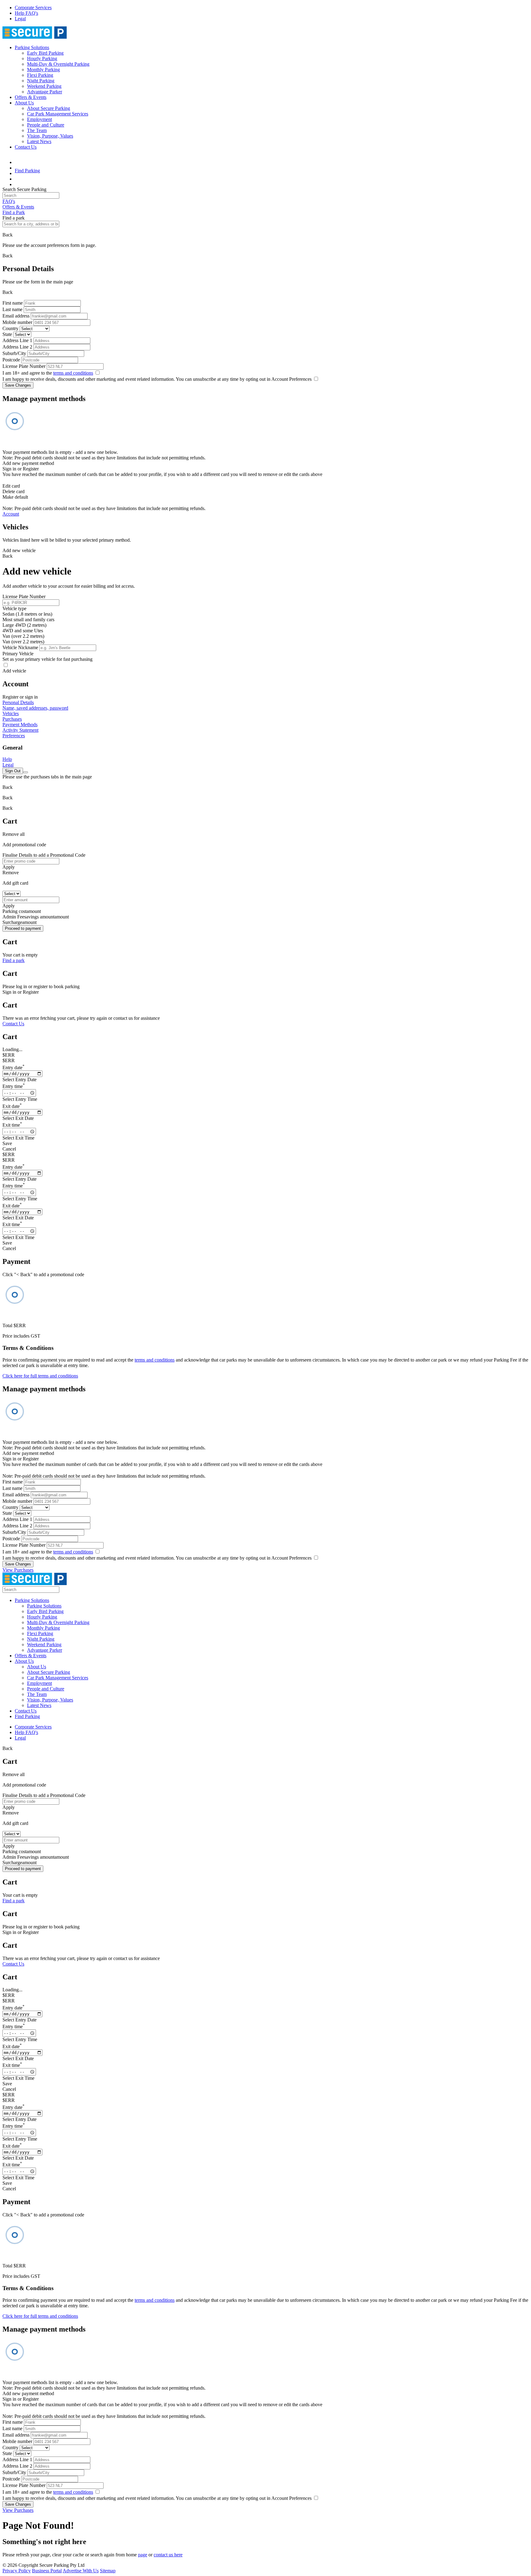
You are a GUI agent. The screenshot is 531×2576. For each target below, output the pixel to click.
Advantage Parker (45, 92)
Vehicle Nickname (20, 647)
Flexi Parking (40, 75)
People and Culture (46, 125)
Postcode (11, 360)
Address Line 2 (17, 347)
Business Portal (47, 2571)
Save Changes (18, 385)
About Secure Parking (49, 108)
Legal (20, 19)
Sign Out (13, 771)
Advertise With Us (81, 2571)
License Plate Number (24, 366)
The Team (37, 130)
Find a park (14, 960)
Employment (39, 119)
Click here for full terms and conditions (40, 1376)
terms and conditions (73, 373)
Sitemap (108, 2571)
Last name (12, 309)
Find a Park (14, 212)
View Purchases (18, 1570)
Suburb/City (14, 353)
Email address (16, 316)
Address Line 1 (17, 340)
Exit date (12, 1106)
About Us (24, 103)
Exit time (12, 1125)
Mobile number (17, 322)
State (7, 334)
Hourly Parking (42, 58)
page (143, 2555)
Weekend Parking (44, 86)
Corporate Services (33, 8)
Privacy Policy (17, 2571)
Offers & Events (31, 97)
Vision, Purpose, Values (50, 136)
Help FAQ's (26, 13)
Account (11, 514)
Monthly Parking (43, 70)
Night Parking (41, 81)
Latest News (39, 141)
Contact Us (26, 147)
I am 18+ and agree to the (48, 373)
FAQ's (9, 201)
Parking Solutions (32, 47)
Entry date (14, 1068)
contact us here (168, 2555)
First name (13, 303)
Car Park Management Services (58, 114)
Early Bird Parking (45, 53)
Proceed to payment (23, 928)
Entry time (14, 1086)
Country (10, 328)
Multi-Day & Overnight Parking (58, 64)
